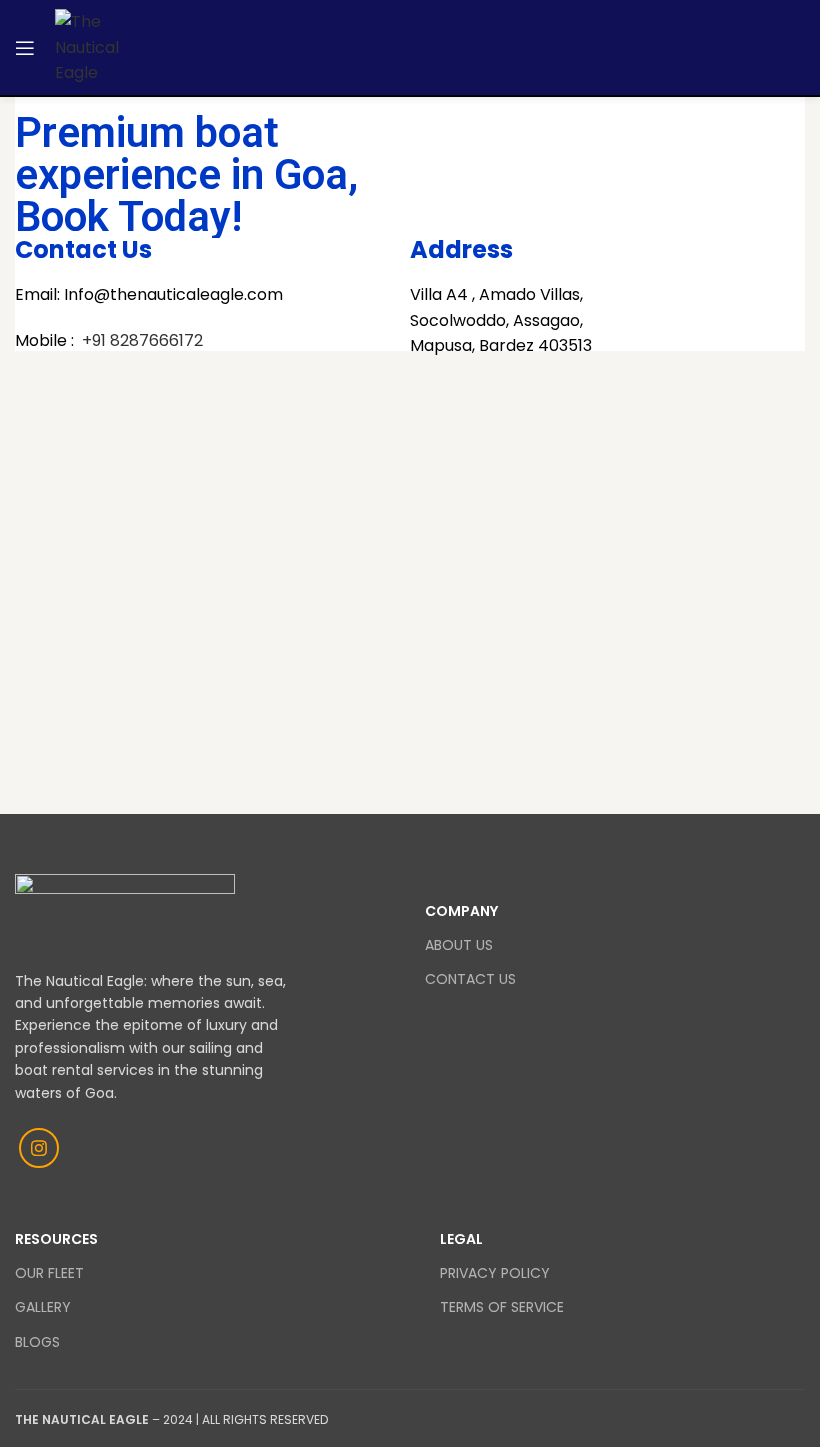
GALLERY (43, 1307)
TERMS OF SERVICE (502, 1307)
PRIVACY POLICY (495, 1273)
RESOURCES (56, 1239)
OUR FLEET (49, 1273)
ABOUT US (459, 945)
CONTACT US (470, 979)
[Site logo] (99, 46)
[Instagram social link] (39, 1148)
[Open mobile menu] (25, 48)
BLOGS (37, 1342)
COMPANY (461, 911)
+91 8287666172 (144, 340)
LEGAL (461, 1239)
